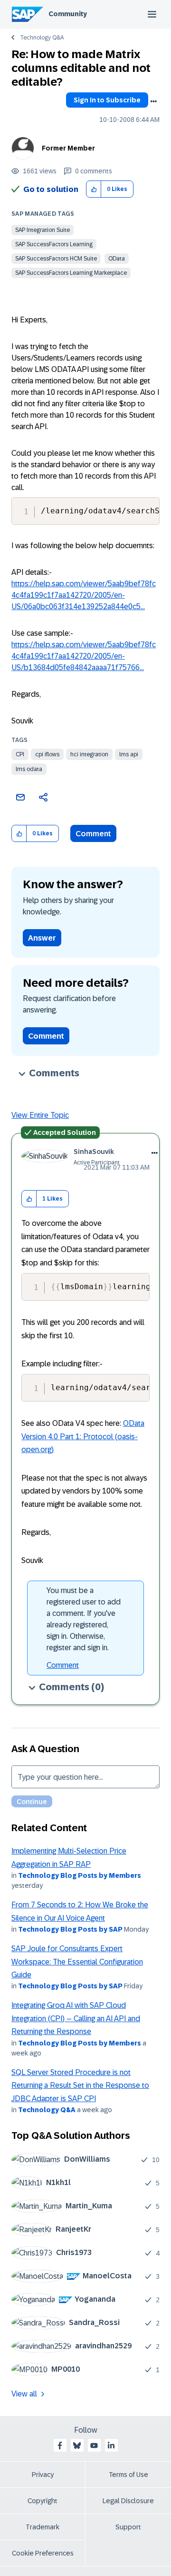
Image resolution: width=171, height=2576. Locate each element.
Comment (93, 834)
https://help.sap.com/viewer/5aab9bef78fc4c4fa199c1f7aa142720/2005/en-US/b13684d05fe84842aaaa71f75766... (84, 656)
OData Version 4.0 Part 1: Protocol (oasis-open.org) (83, 1436)
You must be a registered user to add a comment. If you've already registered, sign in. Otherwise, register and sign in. (84, 1619)
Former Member (68, 148)
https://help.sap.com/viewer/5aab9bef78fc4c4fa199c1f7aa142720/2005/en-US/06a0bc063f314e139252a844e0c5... (84, 595)
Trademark (43, 2527)
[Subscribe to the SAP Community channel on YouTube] (94, 2446)
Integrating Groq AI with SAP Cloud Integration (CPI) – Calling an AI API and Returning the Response (76, 2018)
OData (117, 259)
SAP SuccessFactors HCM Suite (56, 259)
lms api (129, 754)
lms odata (29, 769)
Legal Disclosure (128, 2501)
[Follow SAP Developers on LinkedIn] (111, 2446)
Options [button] (153, 101)
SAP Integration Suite (43, 230)
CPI (20, 754)
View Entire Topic (40, 1115)
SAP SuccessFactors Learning (54, 244)
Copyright (43, 2501)
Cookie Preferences (43, 2553)
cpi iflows (47, 754)
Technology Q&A (42, 38)
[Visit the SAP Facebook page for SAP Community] (60, 2446)
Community (68, 14)
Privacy (43, 2475)
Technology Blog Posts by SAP (70, 1929)
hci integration (89, 754)
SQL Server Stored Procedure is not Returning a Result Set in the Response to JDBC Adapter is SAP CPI (80, 2085)
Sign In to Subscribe (107, 100)
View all (24, 2394)
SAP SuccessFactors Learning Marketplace (71, 273)
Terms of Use (128, 2475)
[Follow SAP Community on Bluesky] (77, 2446)
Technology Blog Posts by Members (80, 1875)
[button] (94, 189)
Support (128, 2527)
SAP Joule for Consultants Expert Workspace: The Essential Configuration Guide (77, 1962)
